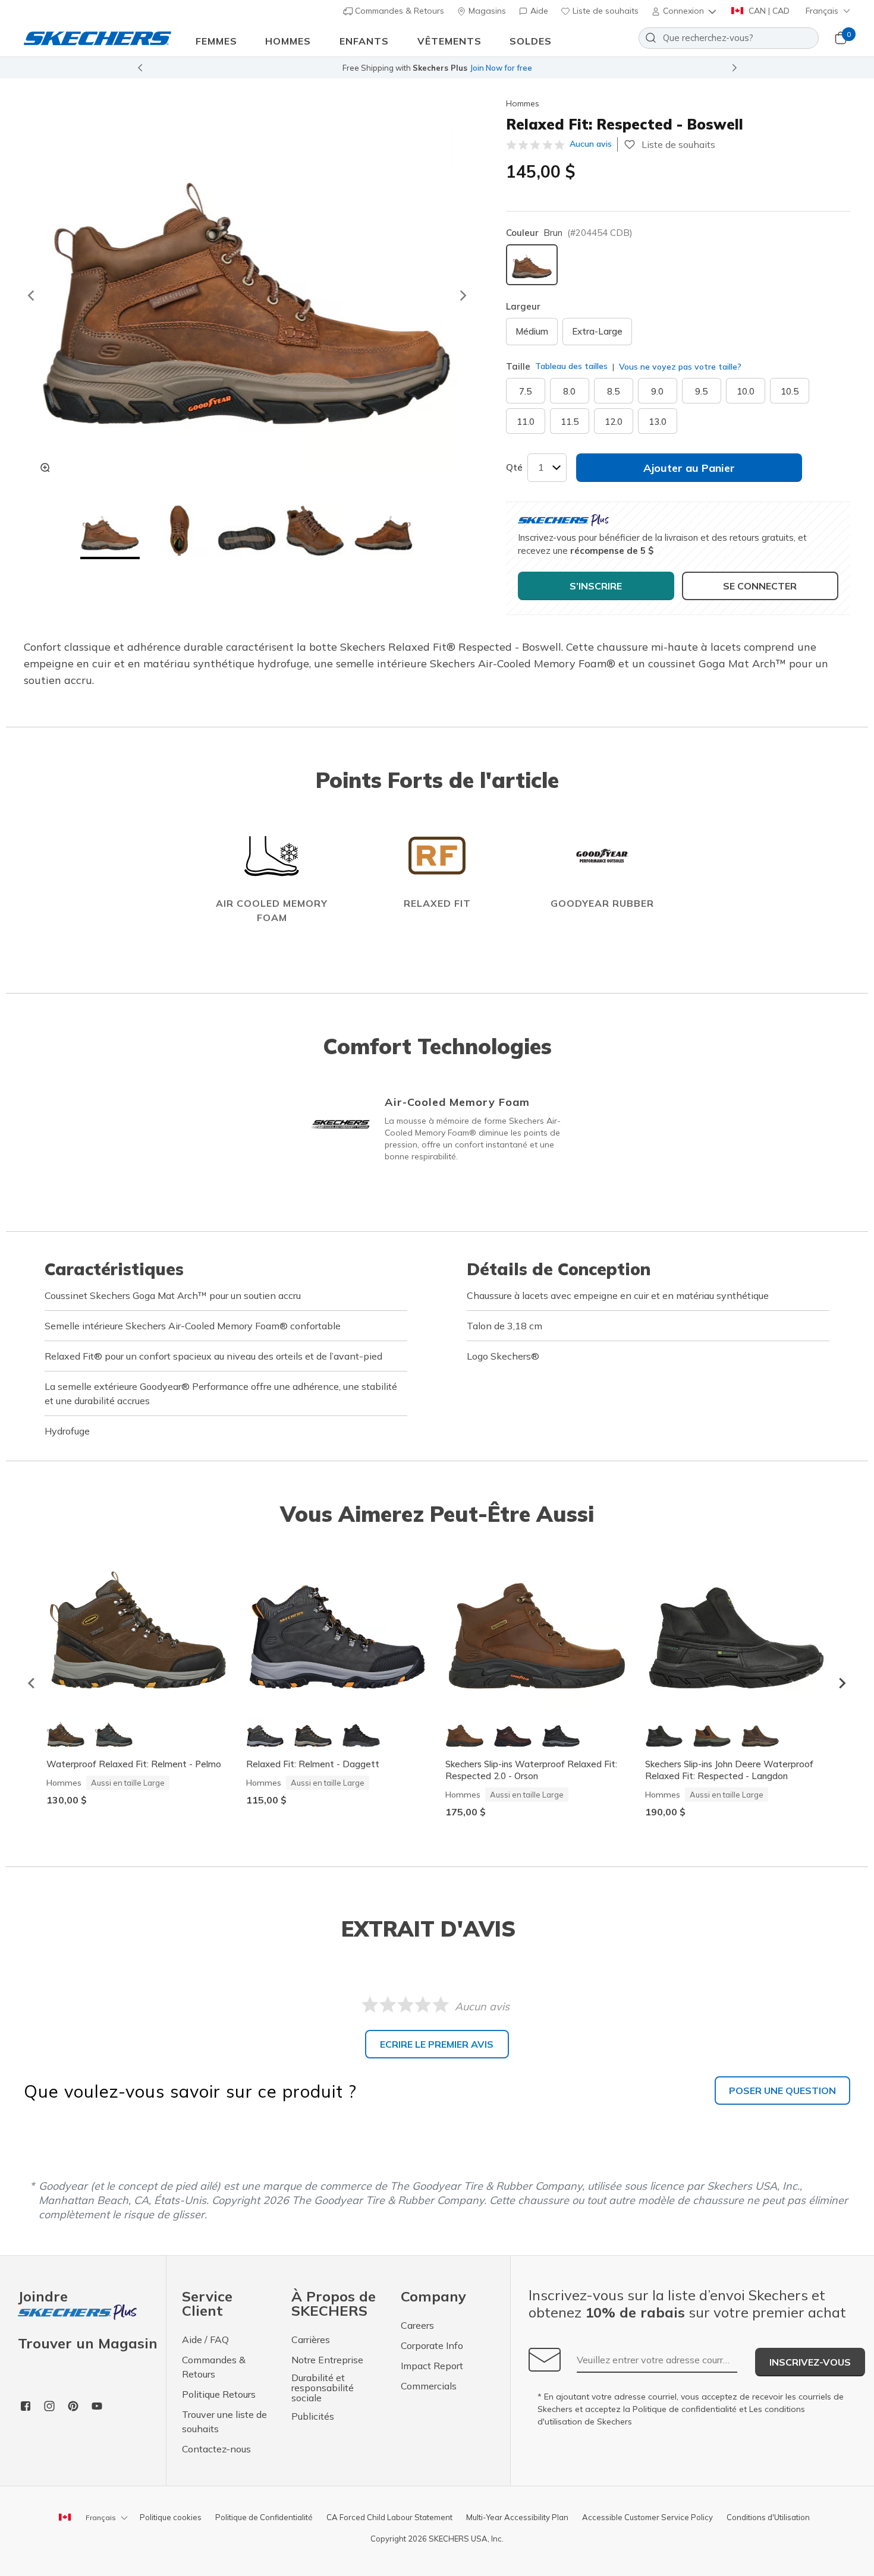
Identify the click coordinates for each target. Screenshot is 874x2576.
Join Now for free (501, 68)
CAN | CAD (768, 11)
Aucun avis (591, 144)
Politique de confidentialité (685, 2409)
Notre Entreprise (327, 2360)
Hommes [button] (288, 41)
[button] (685, 11)
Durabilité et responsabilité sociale (323, 2388)
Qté (514, 467)
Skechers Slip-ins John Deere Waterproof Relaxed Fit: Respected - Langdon (729, 1770)
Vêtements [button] (449, 41)
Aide (538, 11)
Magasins (486, 11)
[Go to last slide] (30, 295)
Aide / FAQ (205, 2339)
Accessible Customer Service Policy (647, 2517)
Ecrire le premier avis (437, 2044)
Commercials (429, 2386)
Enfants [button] (364, 41)
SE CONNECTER (760, 586)
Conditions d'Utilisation (768, 2517)
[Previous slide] (140, 68)
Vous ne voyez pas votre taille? (679, 367)
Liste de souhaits (604, 11)
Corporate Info (432, 2345)
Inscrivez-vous (810, 2362)
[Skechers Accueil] (98, 38)
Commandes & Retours (398, 11)
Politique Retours (219, 2394)
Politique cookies (171, 2517)
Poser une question (782, 2091)
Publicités (313, 2416)
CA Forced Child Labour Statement (389, 2517)
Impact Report (432, 2366)
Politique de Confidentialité (264, 2517)
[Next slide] (735, 68)
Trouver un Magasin (88, 2343)
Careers (417, 2325)
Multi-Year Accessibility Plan (517, 2517)
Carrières (311, 2339)
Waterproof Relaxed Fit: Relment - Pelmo (134, 1764)
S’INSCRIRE (596, 586)
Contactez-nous (216, 2449)
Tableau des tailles (571, 366)
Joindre (43, 2297)
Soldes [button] (531, 41)
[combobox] (729, 38)
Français (822, 11)
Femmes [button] (216, 41)
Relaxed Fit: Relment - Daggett (313, 1764)
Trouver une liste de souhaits (224, 2421)
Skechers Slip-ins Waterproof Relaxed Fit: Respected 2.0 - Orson (531, 1770)
